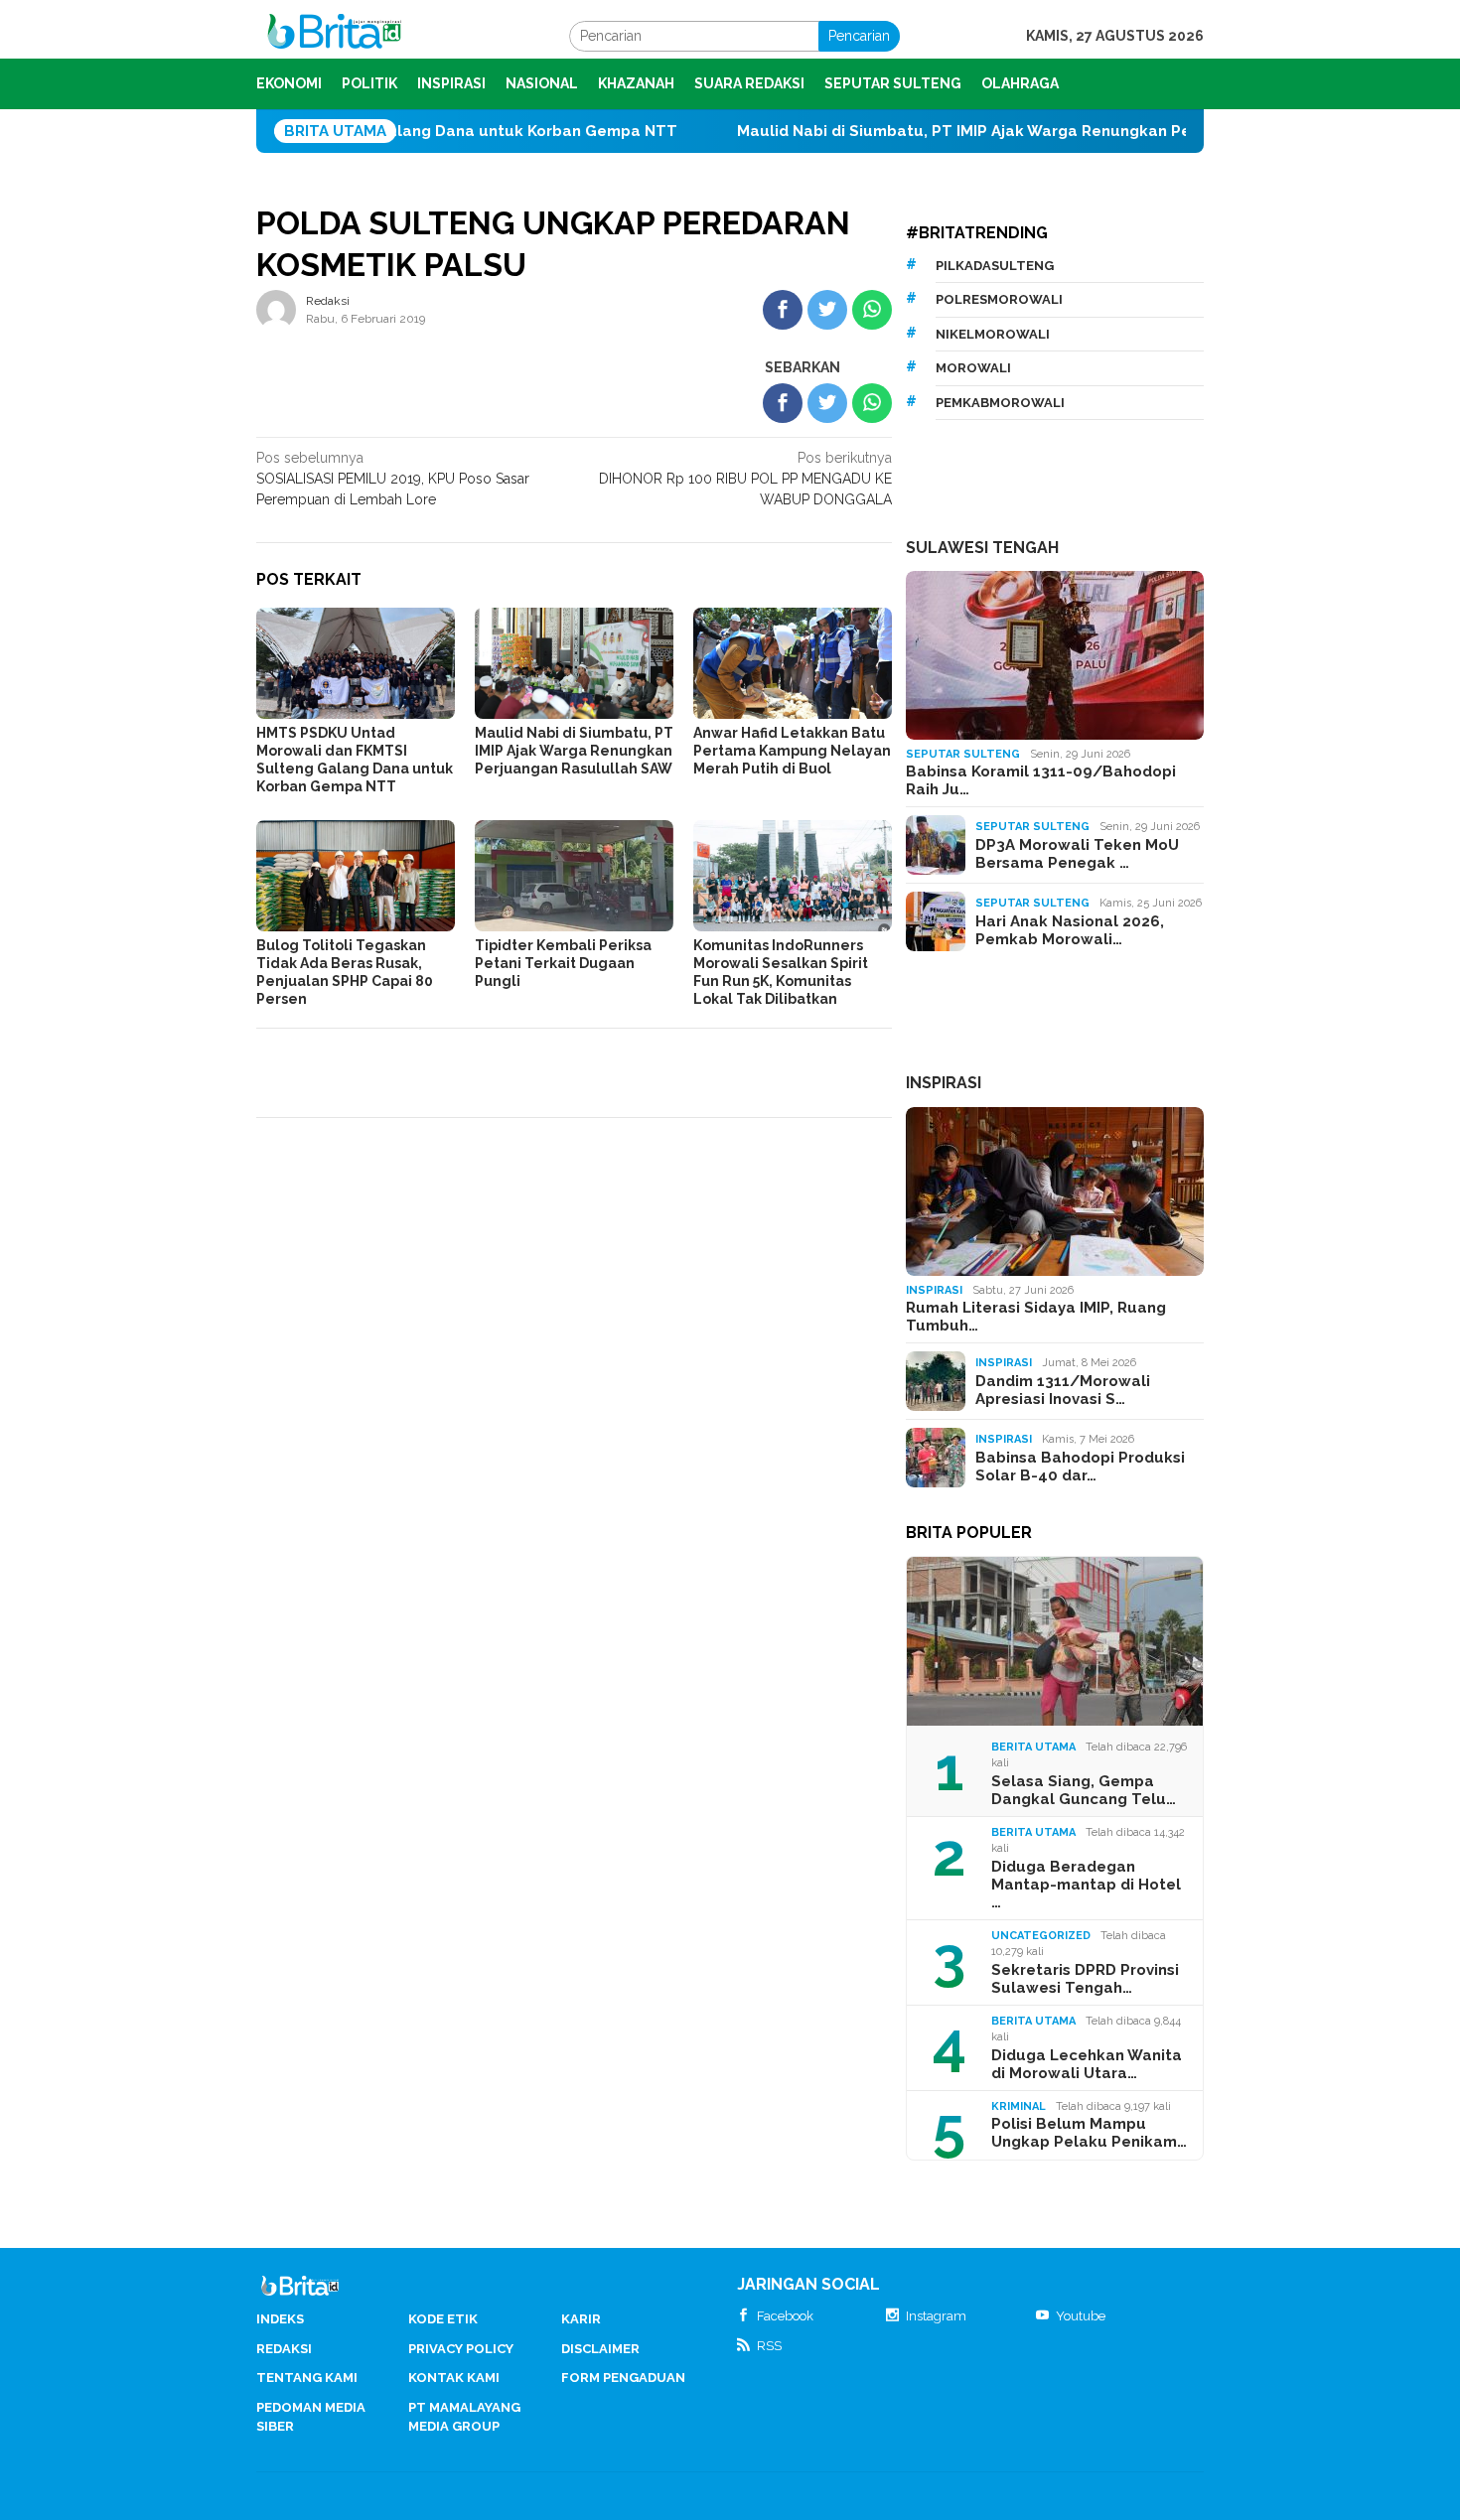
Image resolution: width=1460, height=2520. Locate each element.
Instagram (936, 2316)
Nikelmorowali (993, 334)
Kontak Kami (454, 2378)
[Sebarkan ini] (783, 310)
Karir (581, 2319)
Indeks (280, 2319)
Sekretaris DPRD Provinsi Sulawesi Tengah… (1085, 1979)
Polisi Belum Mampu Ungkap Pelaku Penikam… (1089, 2133)
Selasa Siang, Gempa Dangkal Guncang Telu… (1084, 1790)
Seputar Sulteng (963, 754)
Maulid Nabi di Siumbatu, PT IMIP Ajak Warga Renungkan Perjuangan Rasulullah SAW (974, 131)
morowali (973, 368)
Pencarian (859, 36)
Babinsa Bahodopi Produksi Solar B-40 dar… (1080, 1467)
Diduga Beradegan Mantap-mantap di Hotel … (1086, 1885)
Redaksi (284, 2349)
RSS (769, 2346)
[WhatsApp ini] (872, 310)
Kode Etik (443, 2319)
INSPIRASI (944, 1083)
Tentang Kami (307, 2378)
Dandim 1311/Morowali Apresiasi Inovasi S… (1063, 1390)
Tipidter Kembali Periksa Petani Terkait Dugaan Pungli (563, 963)
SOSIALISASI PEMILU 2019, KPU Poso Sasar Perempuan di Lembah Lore (393, 479)
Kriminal (1019, 2106)
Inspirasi (934, 1290)
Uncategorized (1041, 1936)
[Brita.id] (334, 35)
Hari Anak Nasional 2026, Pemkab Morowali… (1070, 930)
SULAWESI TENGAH (982, 548)
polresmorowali (999, 299)
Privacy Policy (461, 2349)
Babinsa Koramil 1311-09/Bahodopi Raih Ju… (1041, 780)
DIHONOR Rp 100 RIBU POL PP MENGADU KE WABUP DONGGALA (745, 479)
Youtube (1081, 2316)
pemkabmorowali (1000, 403)
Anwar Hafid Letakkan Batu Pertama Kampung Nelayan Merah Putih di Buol (792, 751)
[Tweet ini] (827, 310)
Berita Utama (1033, 1747)
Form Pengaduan (623, 2378)
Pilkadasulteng (995, 266)
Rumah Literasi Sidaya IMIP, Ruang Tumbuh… (1036, 1317)
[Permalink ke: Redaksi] (276, 309)
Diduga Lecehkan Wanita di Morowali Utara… (1087, 2064)
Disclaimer (600, 2349)
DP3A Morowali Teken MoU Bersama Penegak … (1077, 854)
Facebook (785, 2316)
